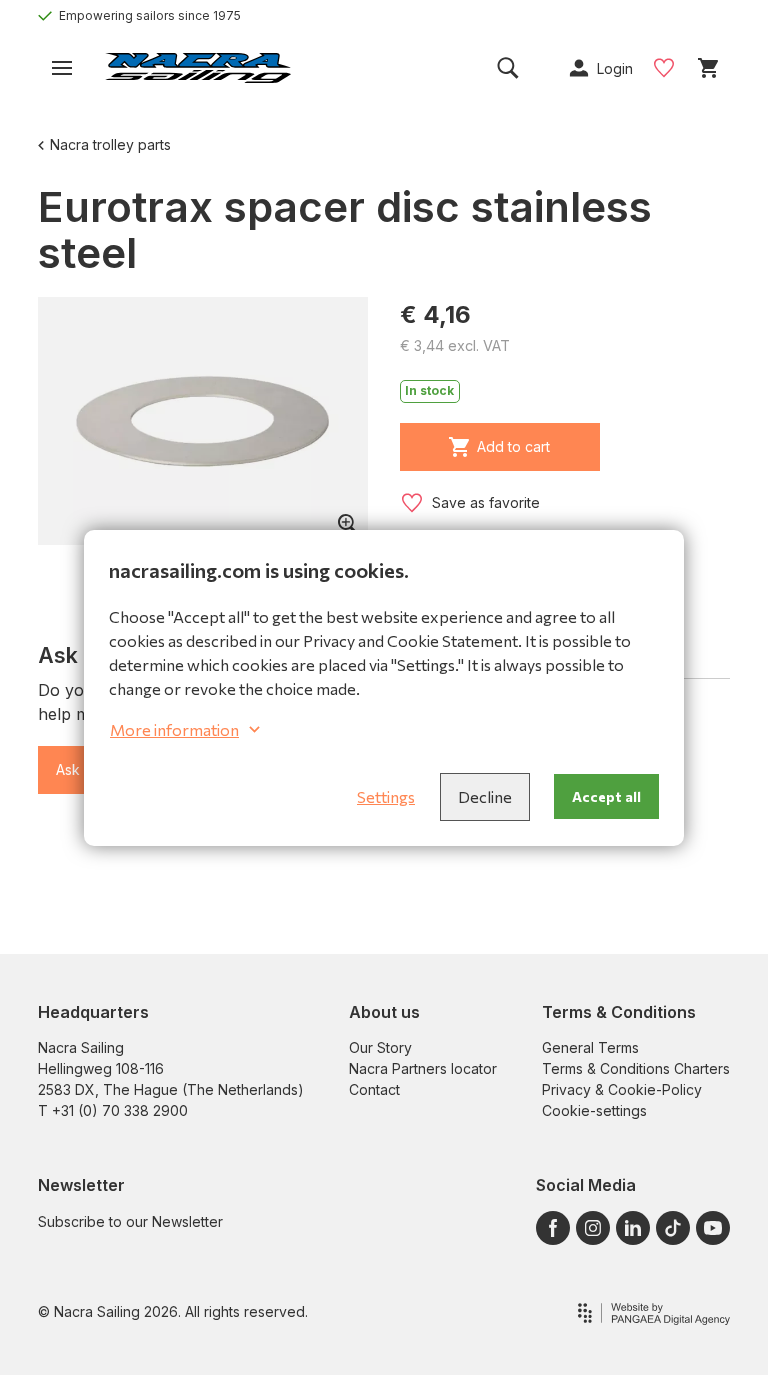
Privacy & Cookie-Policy (622, 1089)
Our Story (380, 1047)
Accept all (606, 796)
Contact (374, 1089)
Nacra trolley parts (110, 144)
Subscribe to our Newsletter (130, 1221)
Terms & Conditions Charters (636, 1068)
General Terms (590, 1047)
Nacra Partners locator (423, 1068)
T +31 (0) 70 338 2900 (113, 1110)
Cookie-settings (594, 1110)
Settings (386, 796)
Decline (485, 796)
